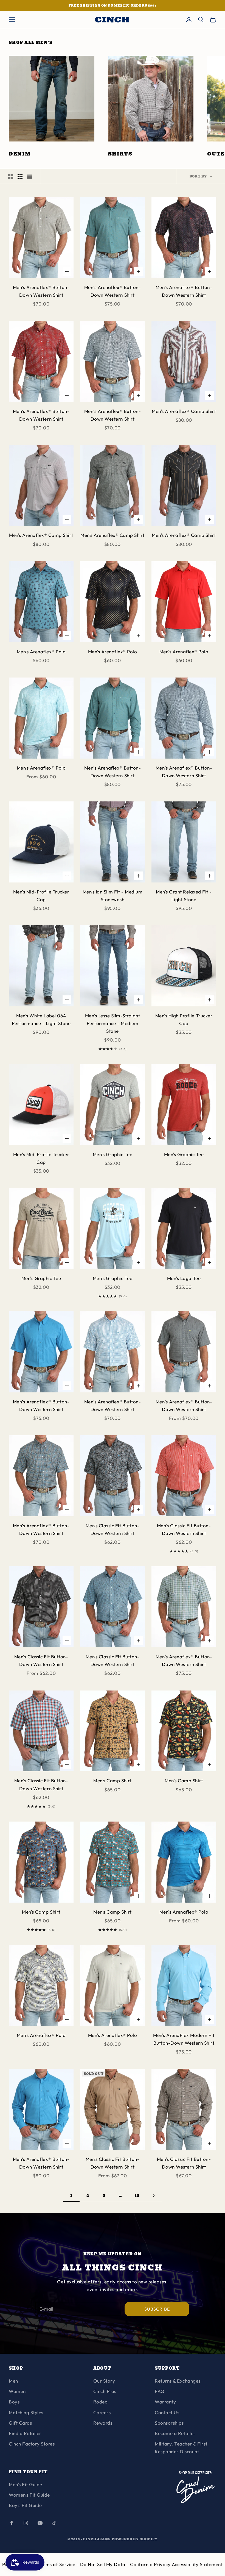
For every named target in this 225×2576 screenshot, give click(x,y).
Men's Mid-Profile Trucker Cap (41, 896)
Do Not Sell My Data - (105, 2564)
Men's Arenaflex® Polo (41, 652)
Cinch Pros (105, 2391)
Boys (14, 2402)
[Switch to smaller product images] (20, 176)
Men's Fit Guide (26, 2484)
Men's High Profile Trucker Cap (184, 1019)
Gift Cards (20, 2423)
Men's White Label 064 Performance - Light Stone (41, 1019)
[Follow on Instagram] (26, 2523)
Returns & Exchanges (178, 2381)
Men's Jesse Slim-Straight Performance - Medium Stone (113, 1023)
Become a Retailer (175, 2433)
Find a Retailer (25, 2433)
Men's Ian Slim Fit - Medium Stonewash (113, 896)
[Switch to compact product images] (29, 176)
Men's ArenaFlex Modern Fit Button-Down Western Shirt (184, 2039)
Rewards (103, 2423)
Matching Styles (26, 2412)
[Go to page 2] (154, 2196)
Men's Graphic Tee (113, 1154)
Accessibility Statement (197, 2564)
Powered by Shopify (135, 2539)
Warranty (165, 2402)
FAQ (160, 2391)
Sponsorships (169, 2423)
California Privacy (151, 2564)
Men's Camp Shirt (112, 1780)
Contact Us (167, 2412)
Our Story (104, 2381)
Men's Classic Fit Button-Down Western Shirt (113, 1529)
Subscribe (157, 2309)
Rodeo (101, 2402)
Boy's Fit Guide (25, 2505)
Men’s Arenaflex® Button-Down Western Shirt (41, 291)
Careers (102, 2412)
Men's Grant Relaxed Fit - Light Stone (184, 896)
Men (13, 2381)
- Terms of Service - (57, 2564)
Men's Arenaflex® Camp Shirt (184, 411)
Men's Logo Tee (184, 1278)
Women (17, 2391)
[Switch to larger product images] (11, 176)
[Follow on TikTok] (54, 2523)
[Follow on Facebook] (12, 2523)
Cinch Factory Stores (32, 2444)
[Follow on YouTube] (40, 2523)
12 (137, 2195)
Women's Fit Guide (29, 2495)
